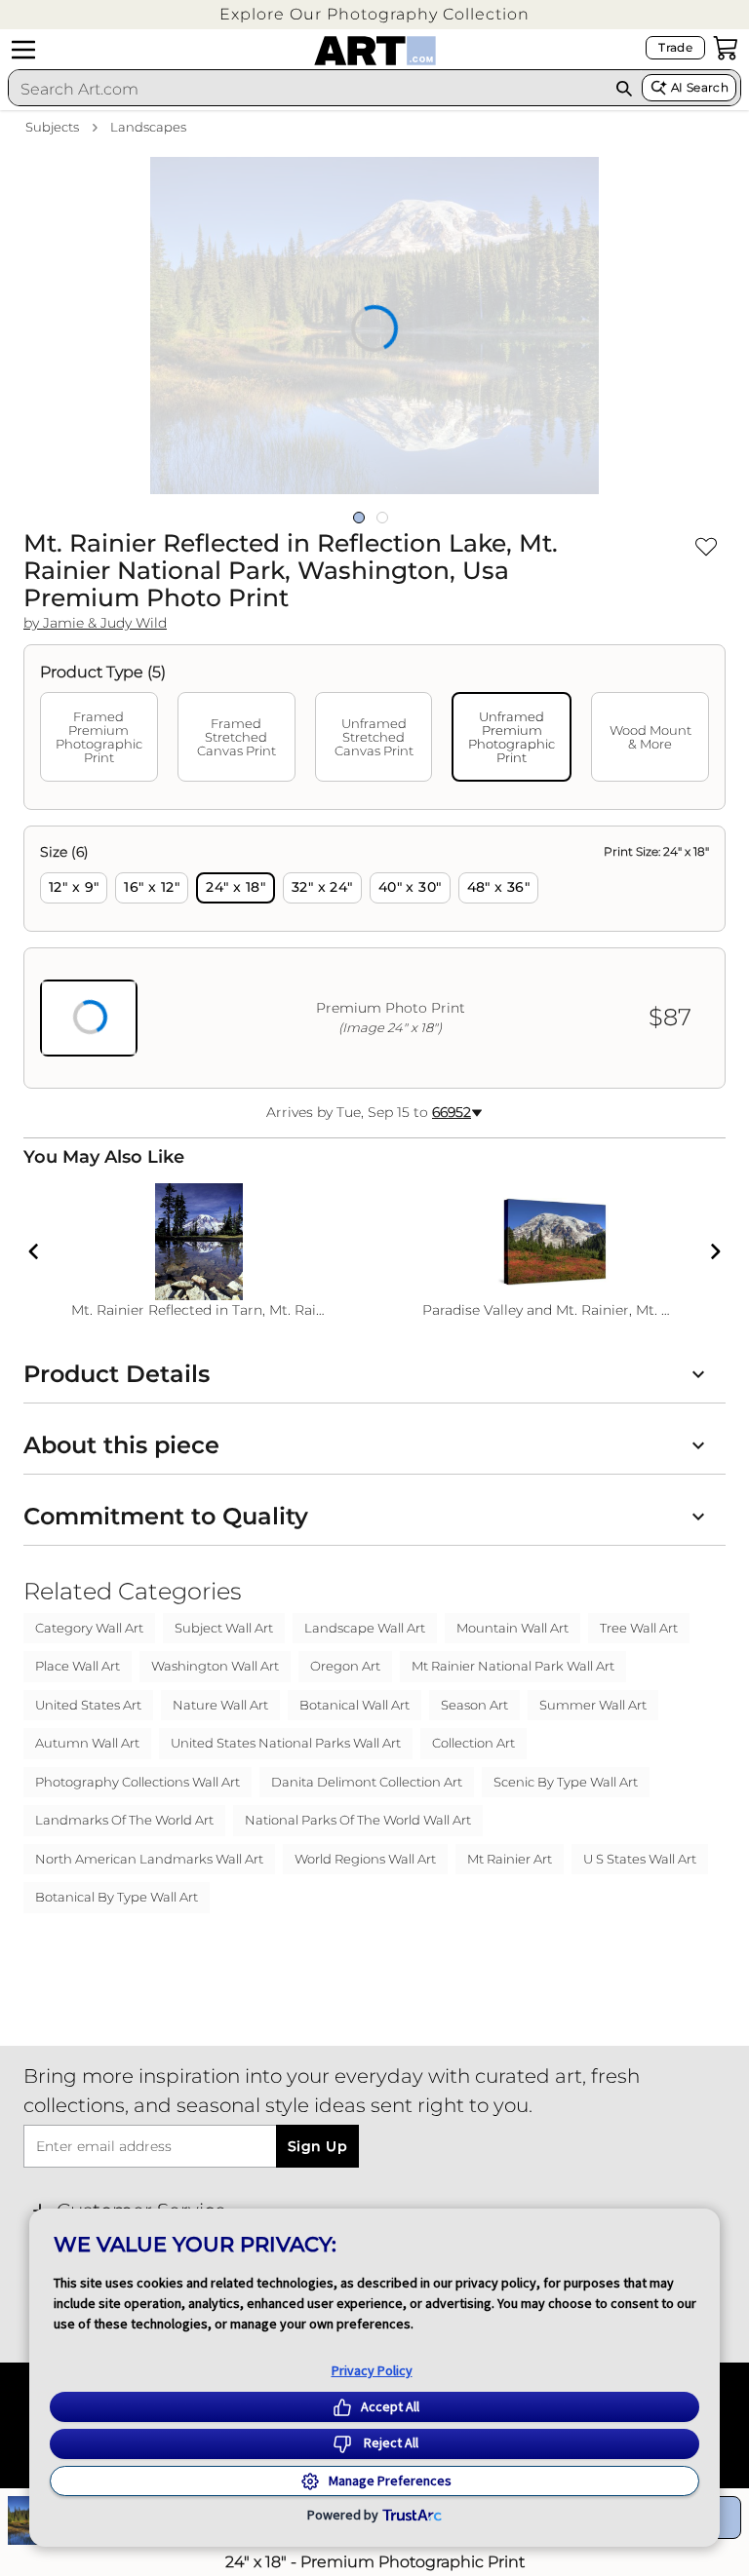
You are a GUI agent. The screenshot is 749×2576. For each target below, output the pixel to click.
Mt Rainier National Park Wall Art (513, 1666)
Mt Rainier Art (510, 1859)
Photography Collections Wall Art (138, 1782)
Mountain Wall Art (512, 1628)
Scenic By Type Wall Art (566, 1782)
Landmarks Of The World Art (124, 1820)
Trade (675, 47)
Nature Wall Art (220, 1705)
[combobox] (308, 89)
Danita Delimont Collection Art (367, 1782)
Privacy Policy (372, 2370)
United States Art (88, 1705)
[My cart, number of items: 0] (726, 48)
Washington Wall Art (215, 1666)
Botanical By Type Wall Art (117, 1897)
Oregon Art (345, 1666)
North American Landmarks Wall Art (149, 1859)
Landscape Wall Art (365, 1628)
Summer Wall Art (593, 1705)
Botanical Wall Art (355, 1705)
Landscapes (148, 127)
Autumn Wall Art (87, 1743)
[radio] (74, 888)
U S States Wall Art (640, 1859)
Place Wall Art (78, 1666)
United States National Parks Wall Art (286, 1743)
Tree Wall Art (639, 1628)
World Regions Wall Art (365, 1859)
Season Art (474, 1705)
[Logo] (375, 51)
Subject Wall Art (224, 1628)
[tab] (99, 737)
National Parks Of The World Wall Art (358, 1820)
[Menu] (23, 50)
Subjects (52, 127)
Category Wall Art (89, 1628)
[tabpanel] (374, 957)
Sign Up (317, 2146)
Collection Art (473, 1743)
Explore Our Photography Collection (374, 14)
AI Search (700, 87)
